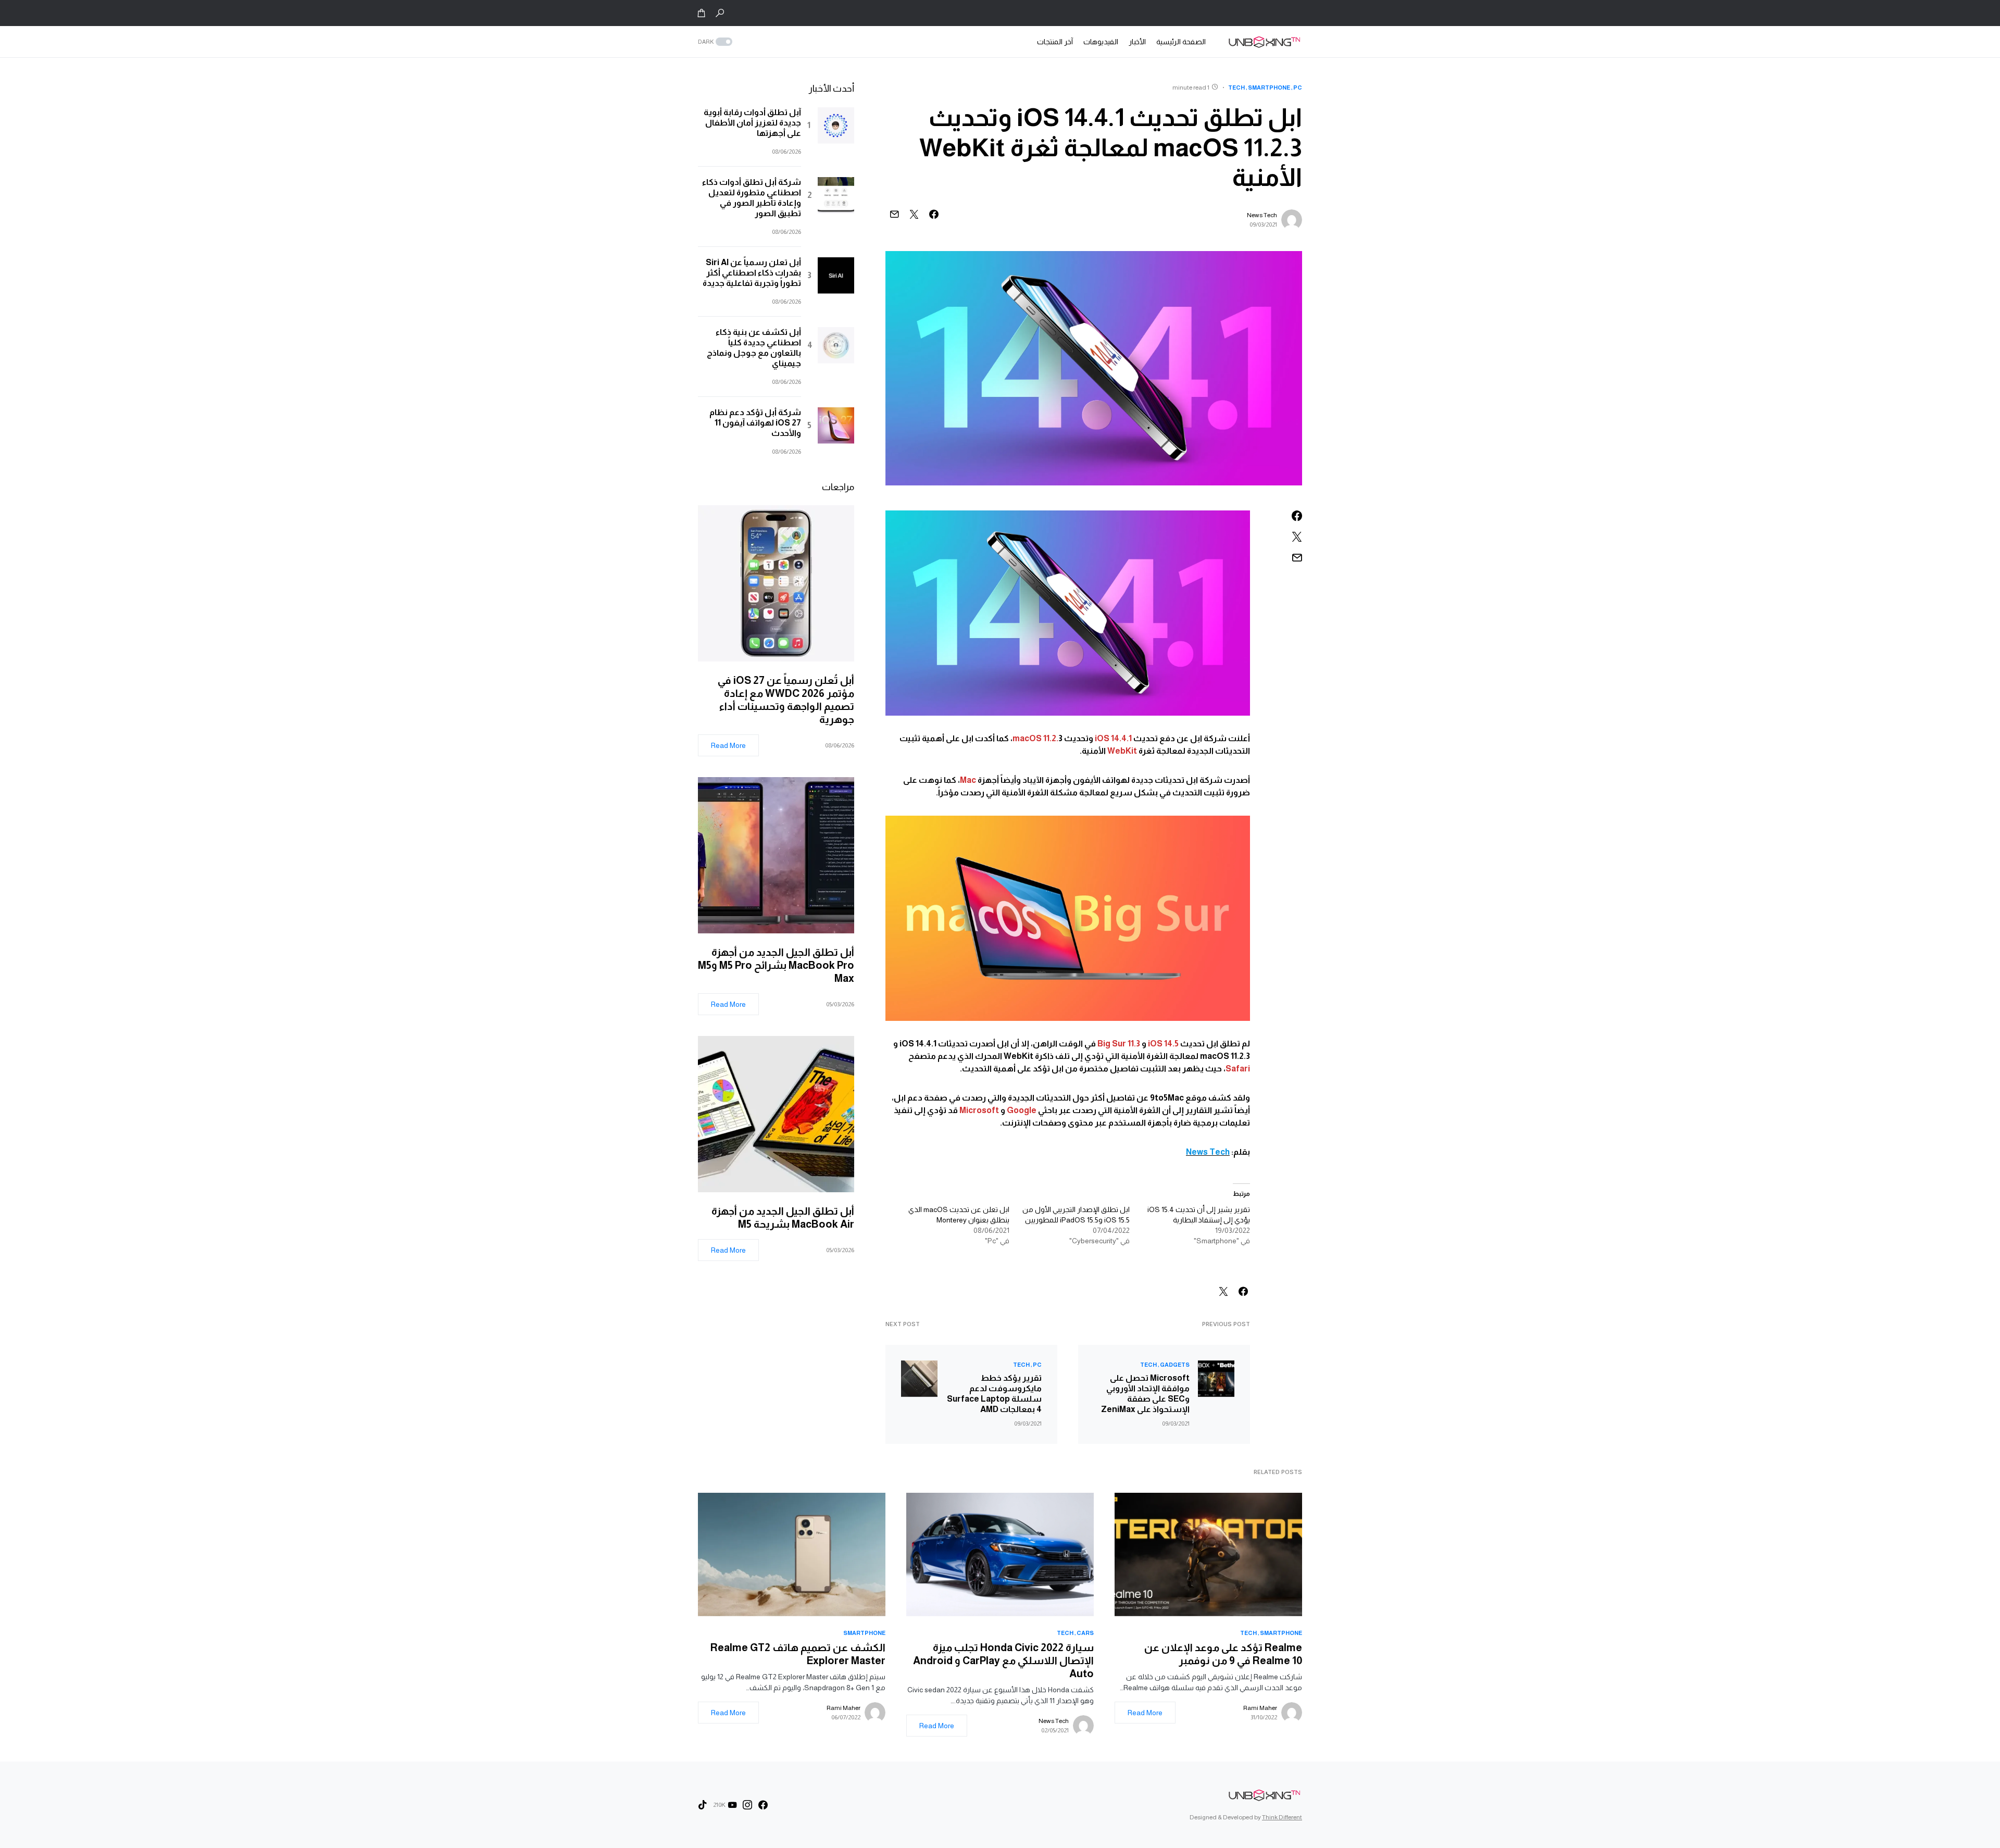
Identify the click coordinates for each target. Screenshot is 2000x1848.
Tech (1236, 88)
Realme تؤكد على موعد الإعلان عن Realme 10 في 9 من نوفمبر (1223, 1654)
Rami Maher (1260, 1708)
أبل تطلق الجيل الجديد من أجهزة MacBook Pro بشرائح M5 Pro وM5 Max (776, 965)
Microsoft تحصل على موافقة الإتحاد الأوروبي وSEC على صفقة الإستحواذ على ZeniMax (1145, 1394)
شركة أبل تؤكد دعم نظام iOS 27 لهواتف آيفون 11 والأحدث (755, 423)
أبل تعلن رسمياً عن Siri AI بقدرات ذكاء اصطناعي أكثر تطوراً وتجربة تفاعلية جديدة (752, 273)
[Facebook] (763, 1805)
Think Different (1282, 1817)
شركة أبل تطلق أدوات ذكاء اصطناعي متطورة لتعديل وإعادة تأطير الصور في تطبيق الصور (752, 198)
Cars (1085, 1633)
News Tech (1262, 215)
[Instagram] (747, 1805)
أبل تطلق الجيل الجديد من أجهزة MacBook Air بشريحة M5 (783, 1218)
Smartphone (1269, 88)
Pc (1298, 88)
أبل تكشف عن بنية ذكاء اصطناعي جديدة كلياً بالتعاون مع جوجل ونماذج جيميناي (754, 348)
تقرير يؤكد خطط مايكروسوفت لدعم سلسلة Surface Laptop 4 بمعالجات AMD (994, 1394)
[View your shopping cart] (702, 13)
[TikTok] (703, 1805)
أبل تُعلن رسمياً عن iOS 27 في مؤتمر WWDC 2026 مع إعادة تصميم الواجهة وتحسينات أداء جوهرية (786, 700)
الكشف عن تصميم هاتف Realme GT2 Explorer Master (798, 1654)
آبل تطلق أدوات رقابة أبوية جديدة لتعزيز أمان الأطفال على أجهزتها (752, 123)
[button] (720, 13)
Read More (728, 745)
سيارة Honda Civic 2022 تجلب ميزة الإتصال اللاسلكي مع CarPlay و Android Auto (1003, 1660)
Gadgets (1175, 1365)
